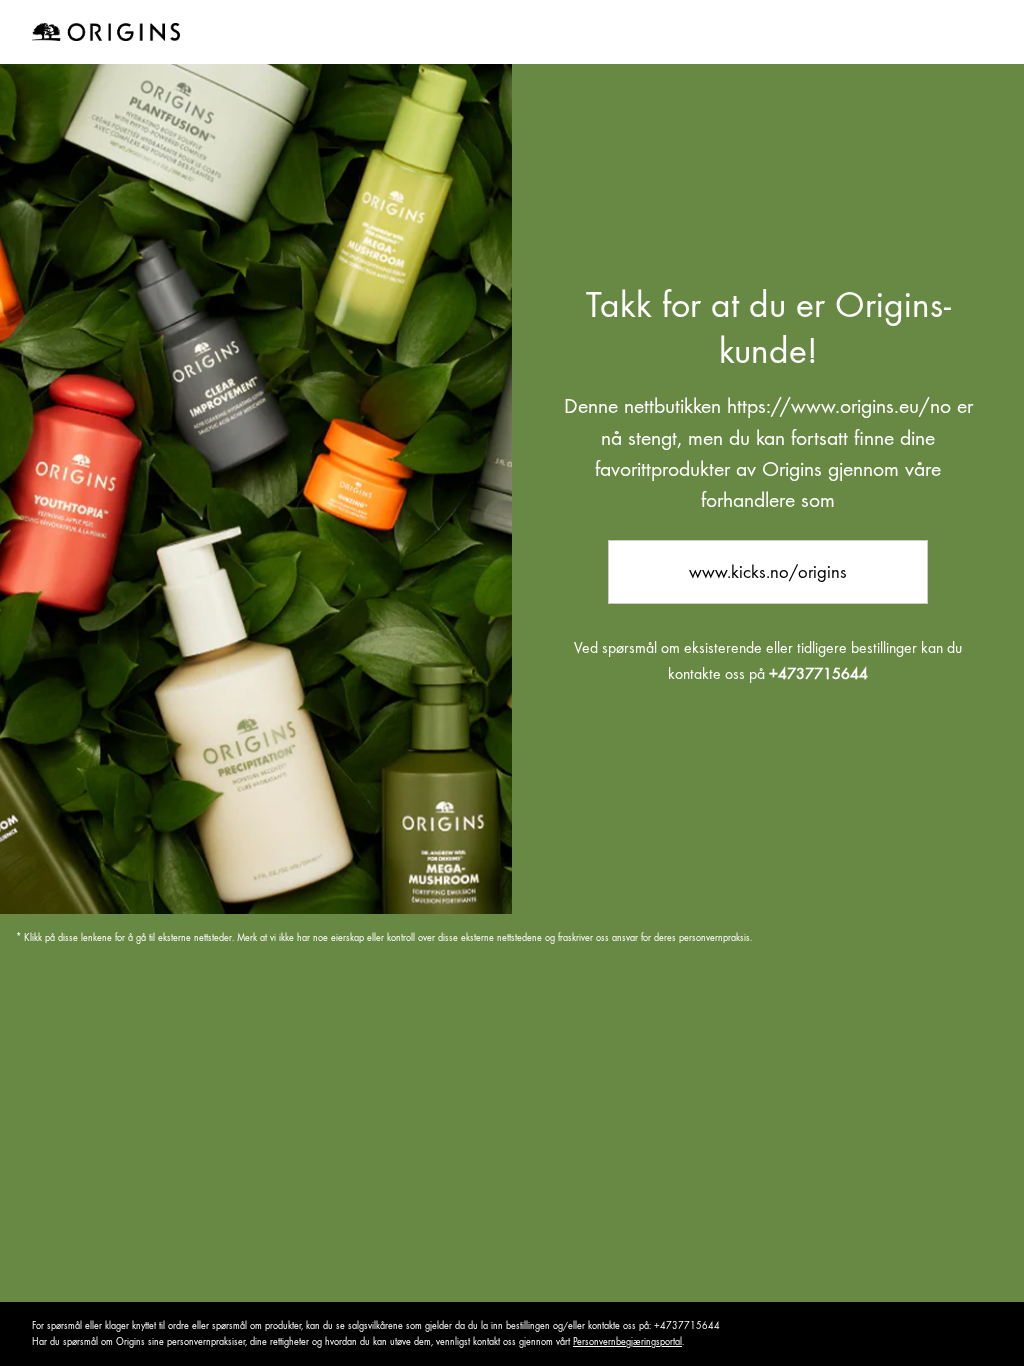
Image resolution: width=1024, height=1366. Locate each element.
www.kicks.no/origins (768, 571)
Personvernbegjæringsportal (627, 1341)
